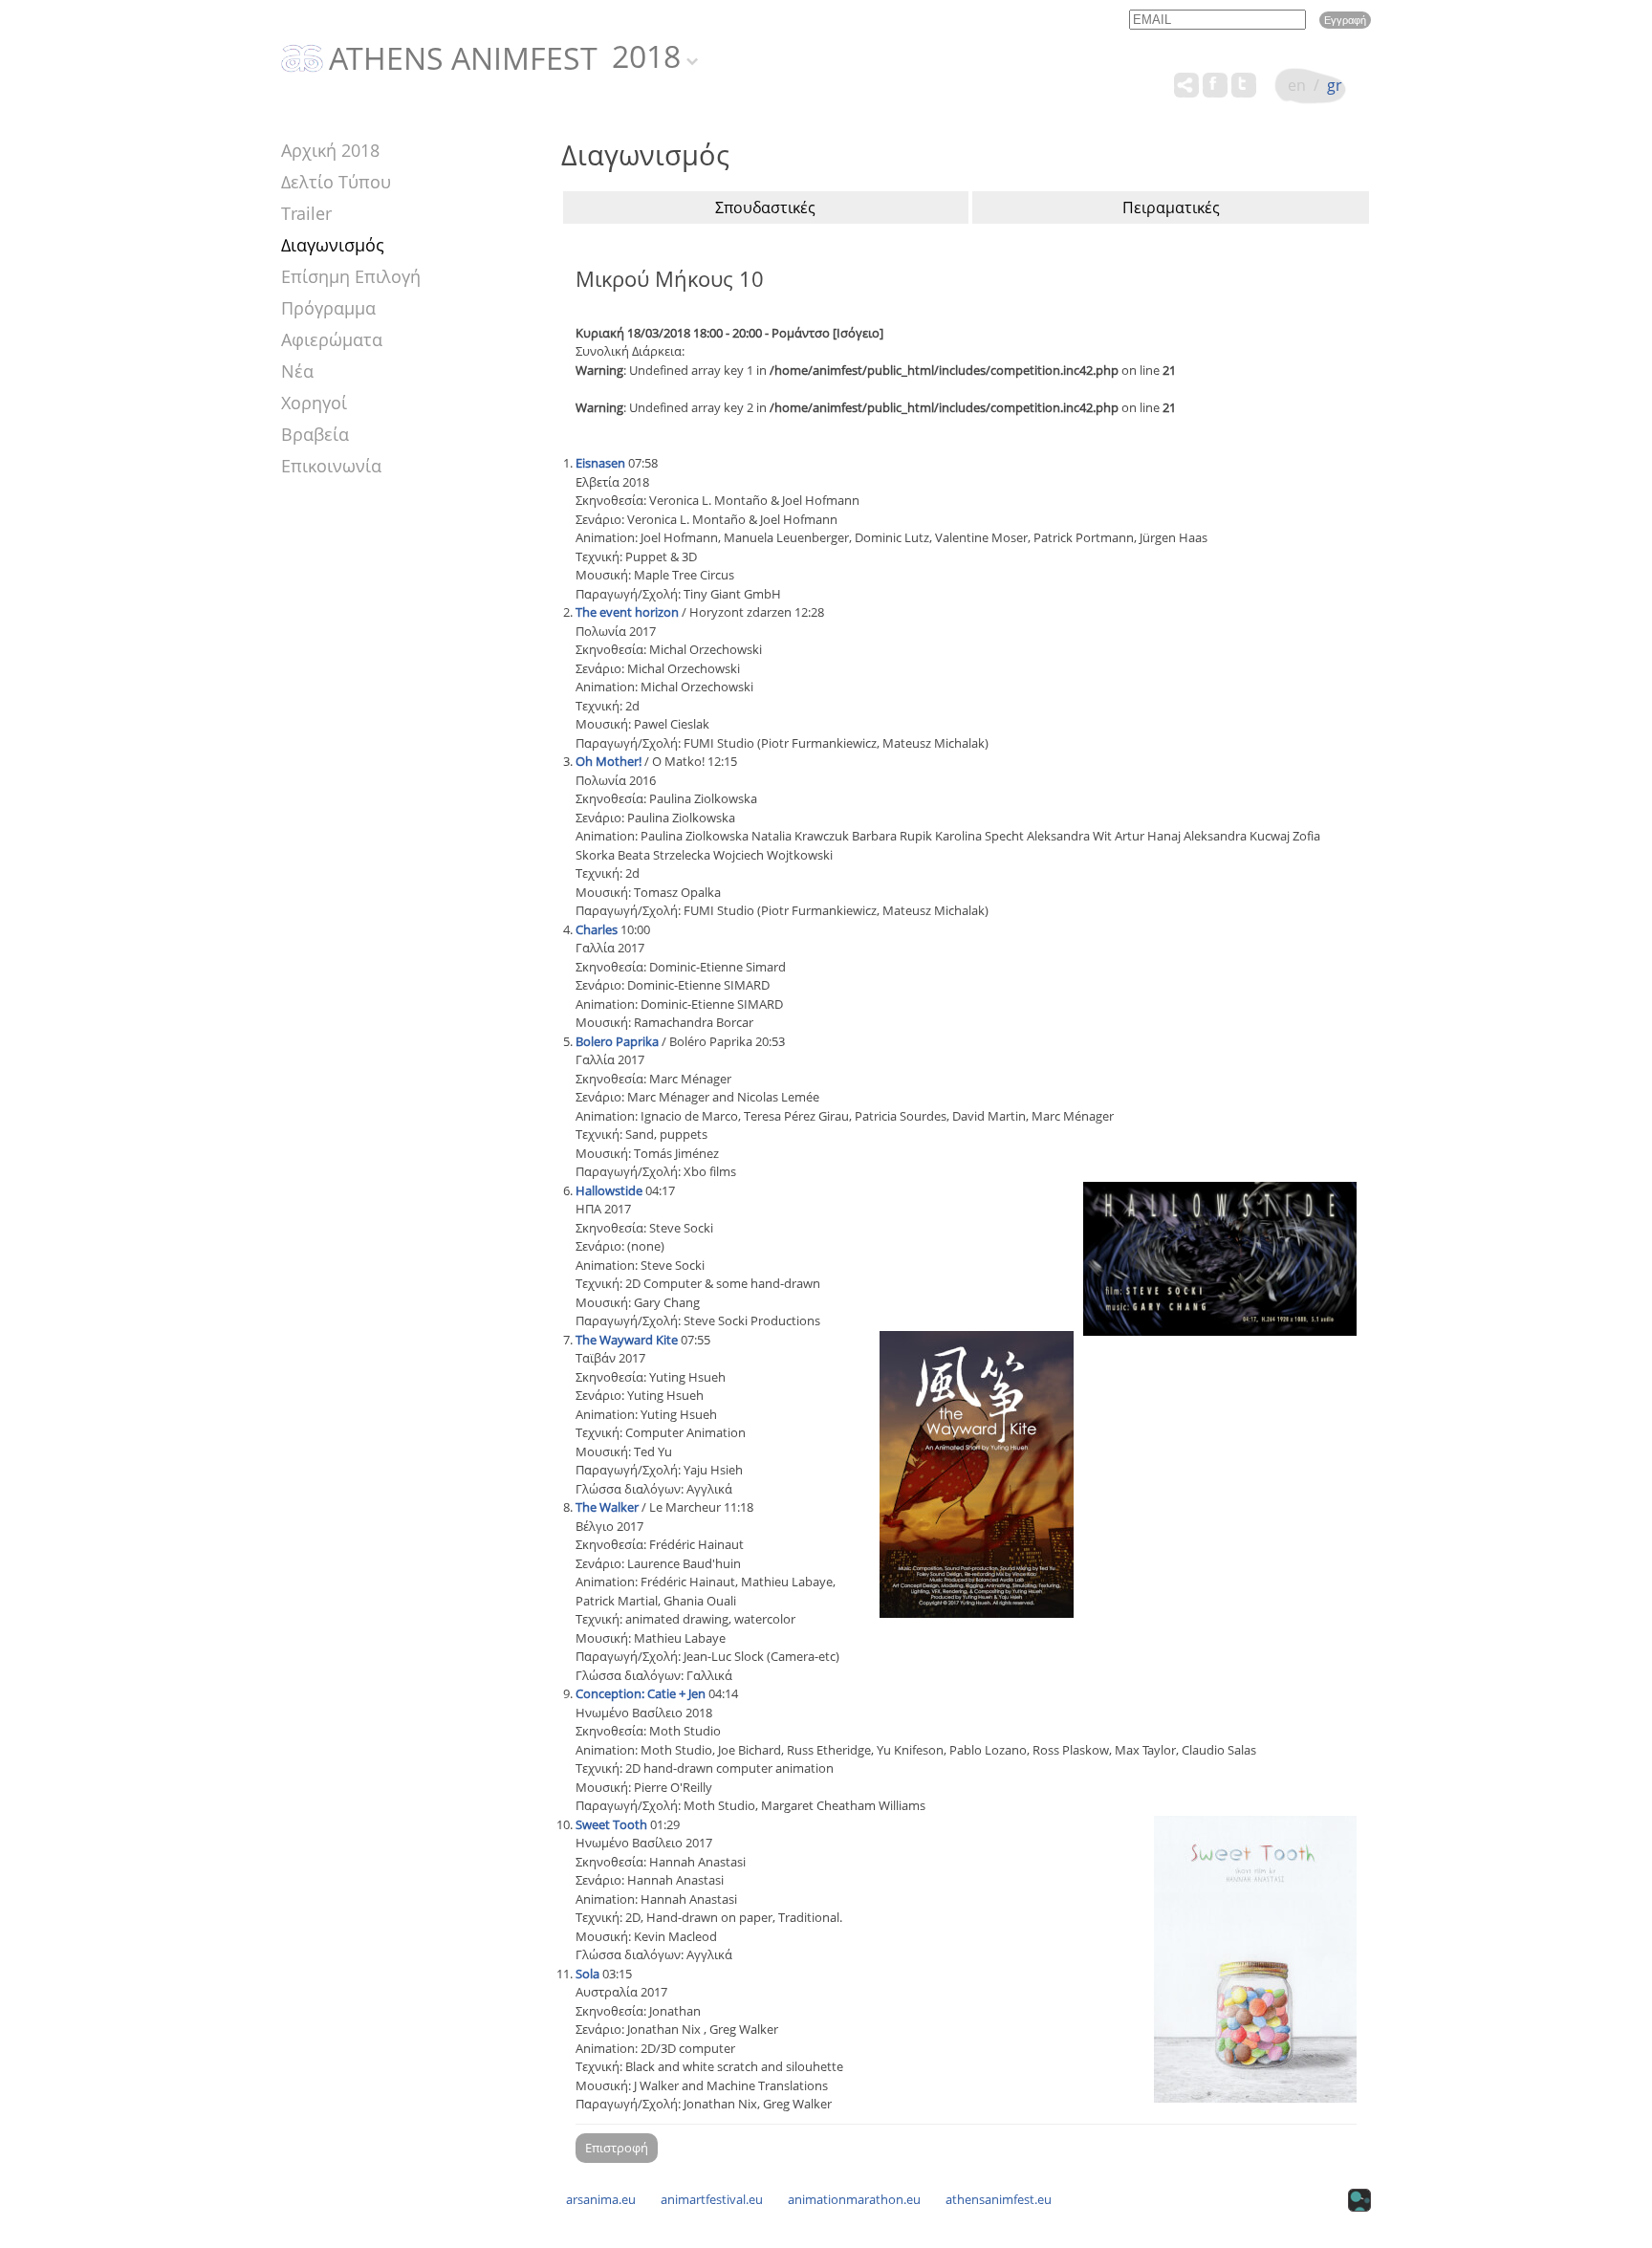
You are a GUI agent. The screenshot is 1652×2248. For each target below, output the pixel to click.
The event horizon (627, 612)
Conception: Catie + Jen (641, 1693)
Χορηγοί (314, 403)
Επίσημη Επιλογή (351, 276)
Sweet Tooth (611, 1824)
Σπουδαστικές (765, 207)
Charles (597, 929)
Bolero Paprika (617, 1041)
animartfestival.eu (712, 2199)
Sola (587, 1974)
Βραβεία (315, 434)
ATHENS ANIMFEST (463, 59)
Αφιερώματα (332, 339)
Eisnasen (600, 463)
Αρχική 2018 (330, 150)
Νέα (297, 371)
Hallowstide (609, 1190)
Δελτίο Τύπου (336, 182)
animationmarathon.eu (854, 2199)
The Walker (607, 1507)
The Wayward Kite (627, 1340)
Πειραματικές (1171, 207)
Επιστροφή (617, 2148)
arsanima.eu (601, 2199)
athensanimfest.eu (999, 2199)
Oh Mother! (609, 761)
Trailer (306, 213)
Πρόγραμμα (328, 308)
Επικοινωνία (331, 466)
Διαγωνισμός (333, 245)
